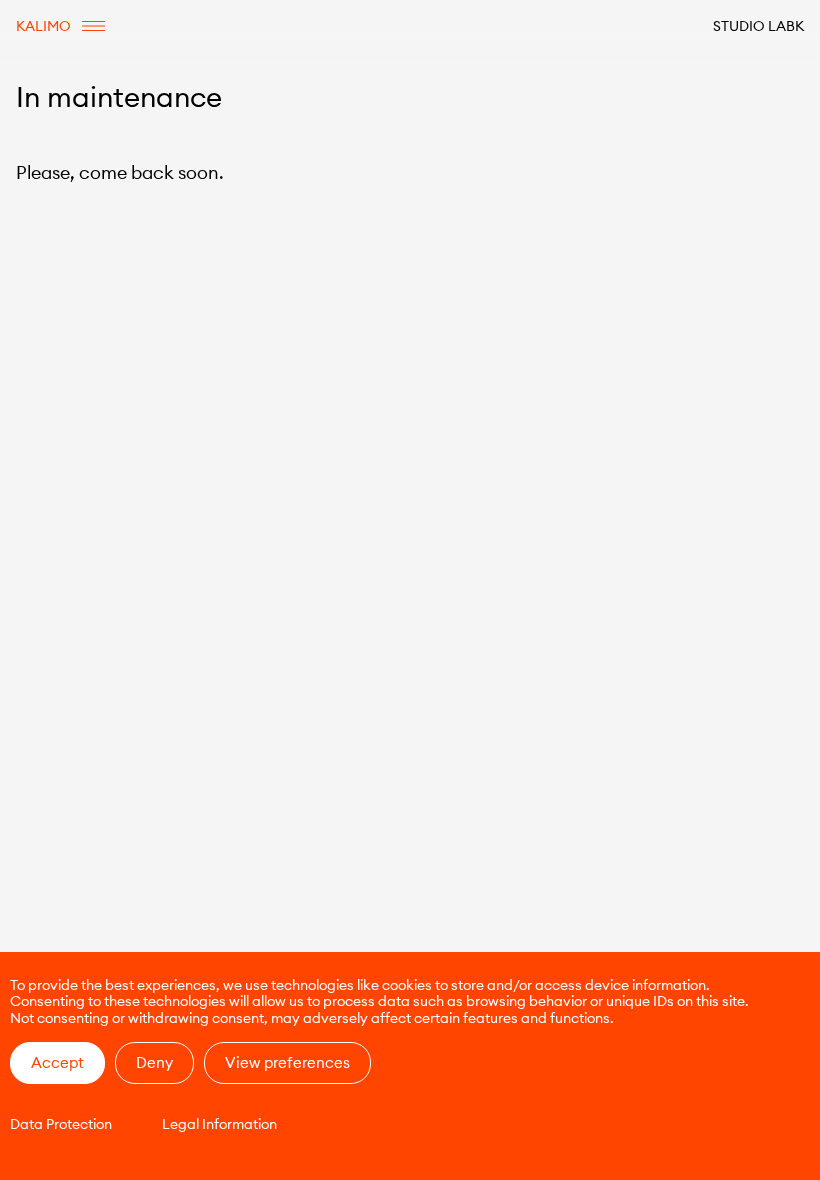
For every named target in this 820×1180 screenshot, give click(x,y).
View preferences (287, 1062)
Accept (57, 1062)
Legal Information (219, 1124)
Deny (154, 1062)
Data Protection (61, 1124)
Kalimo (43, 26)
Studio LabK (758, 26)
